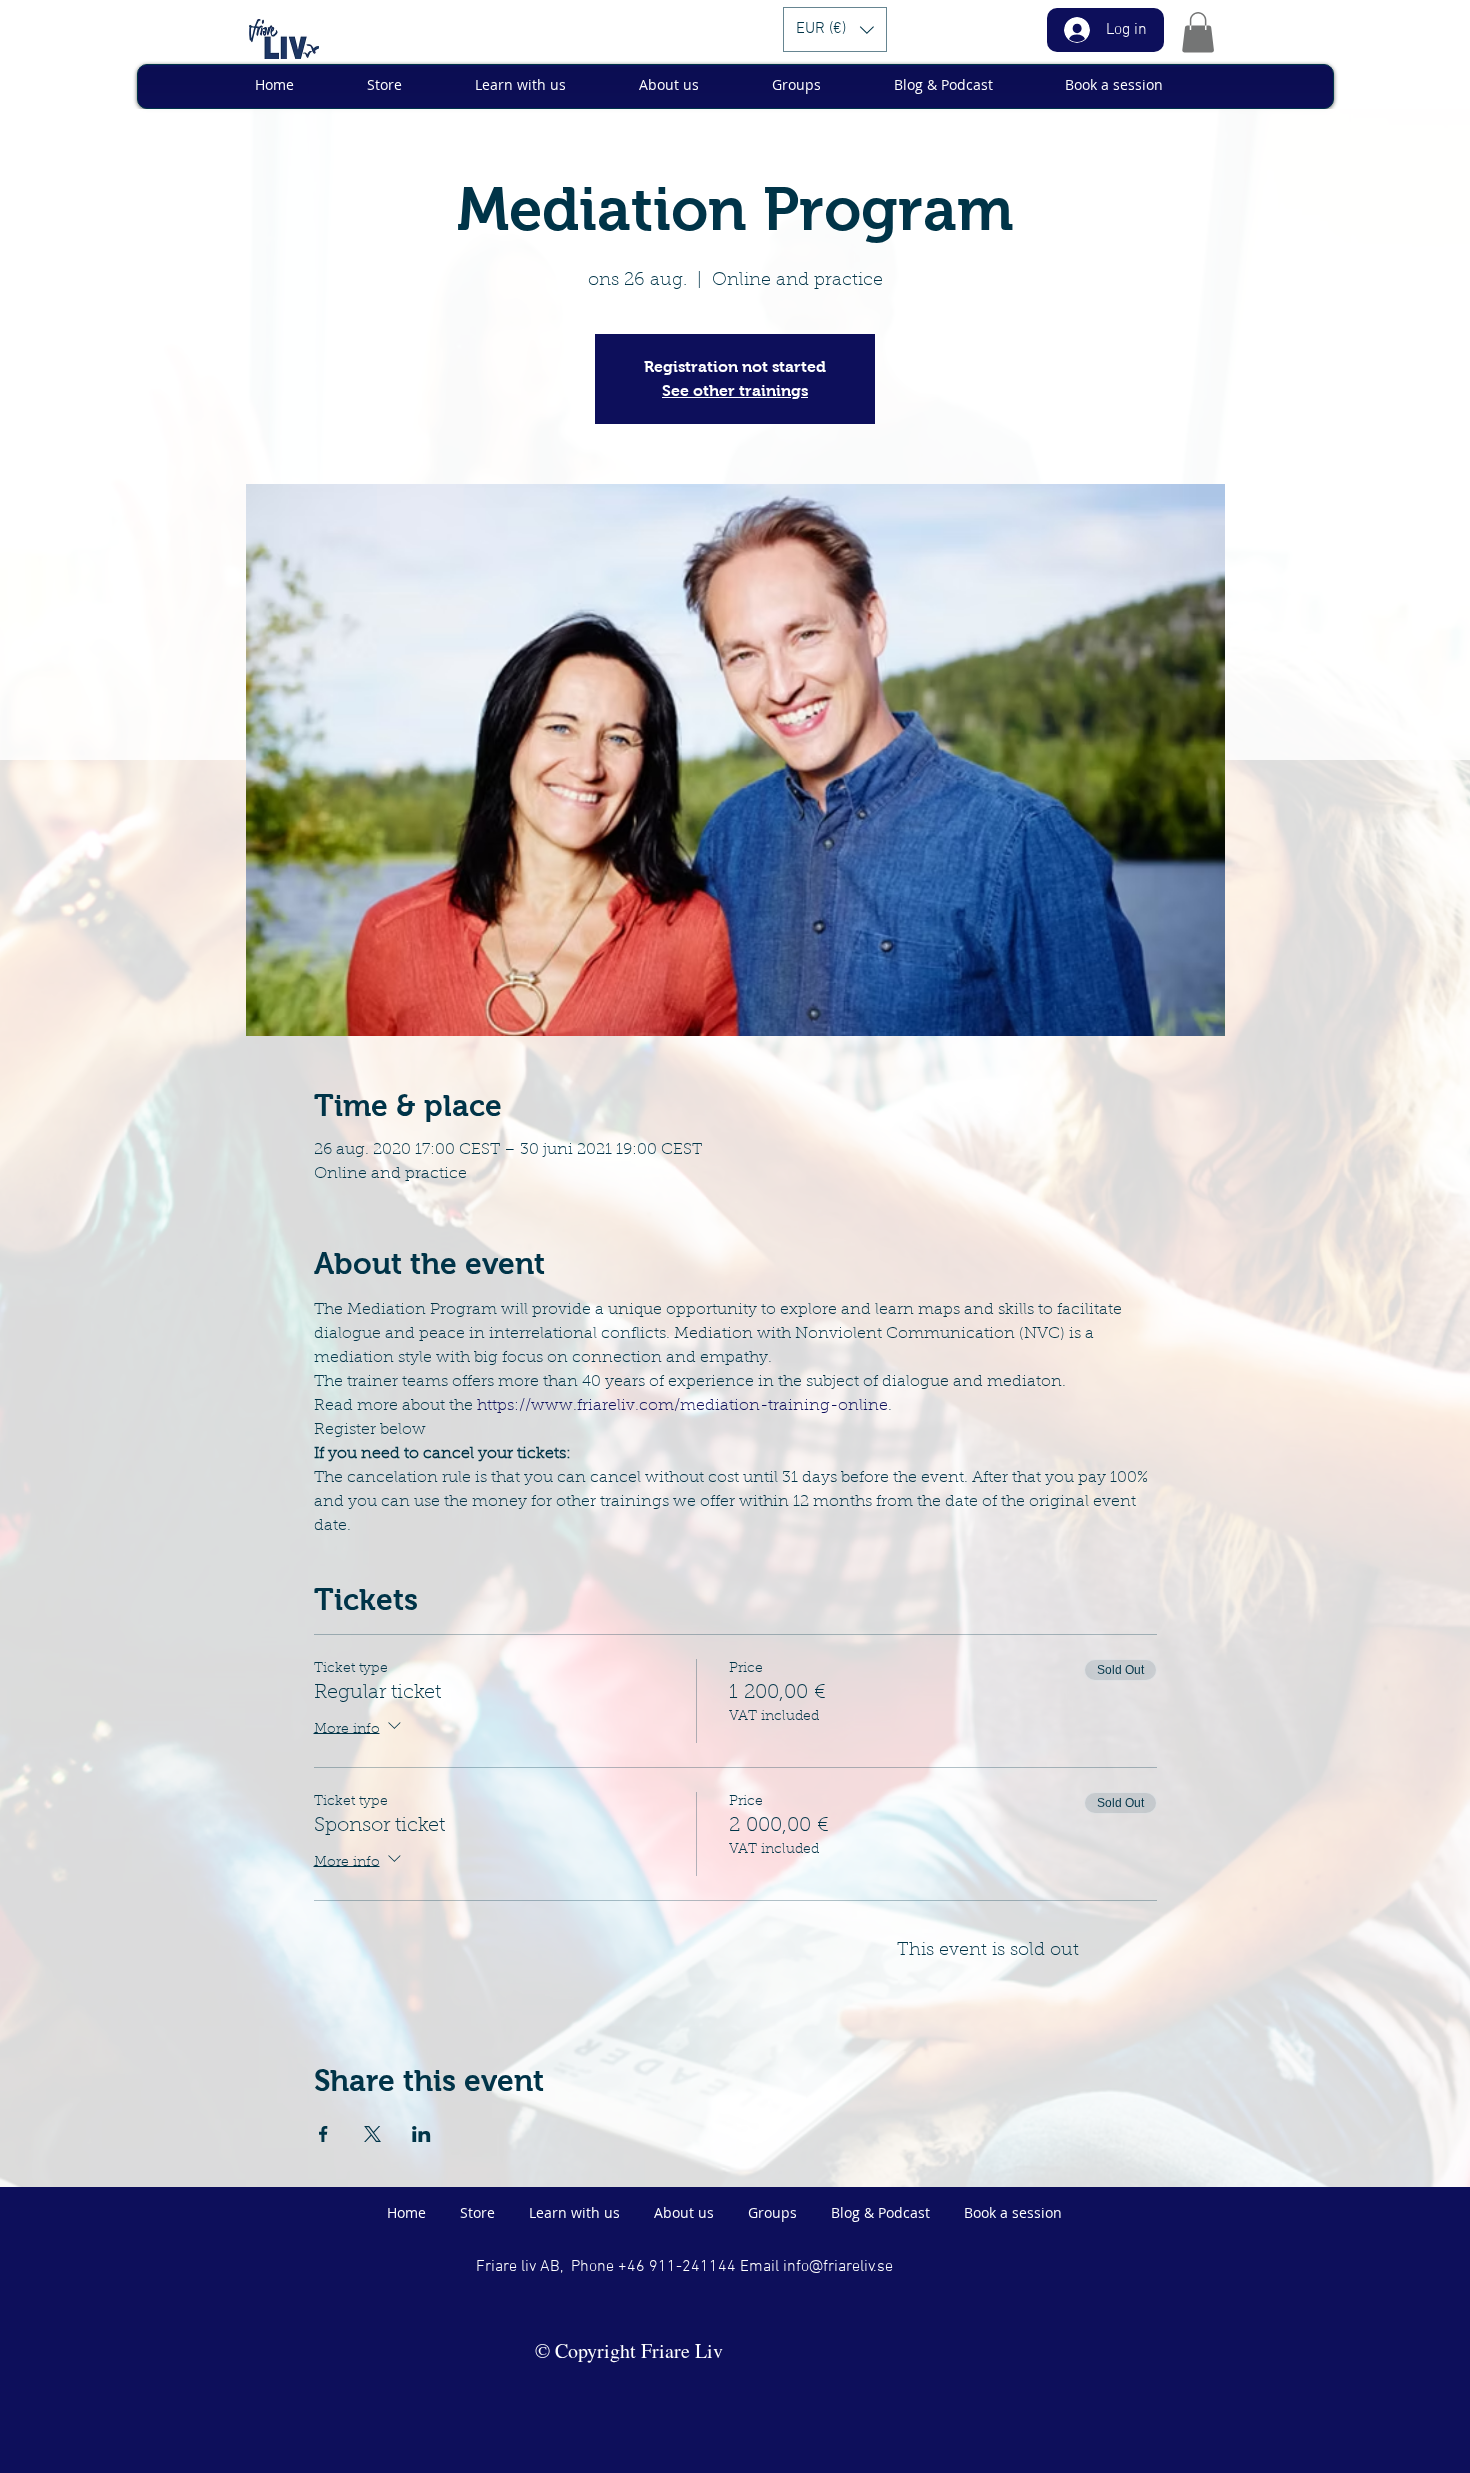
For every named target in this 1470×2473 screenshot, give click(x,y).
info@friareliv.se (838, 2267)
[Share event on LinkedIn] (421, 2134)
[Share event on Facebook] (323, 2134)
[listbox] (835, 29)
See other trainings (735, 390)
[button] (835, 29)
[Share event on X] (372, 2134)
